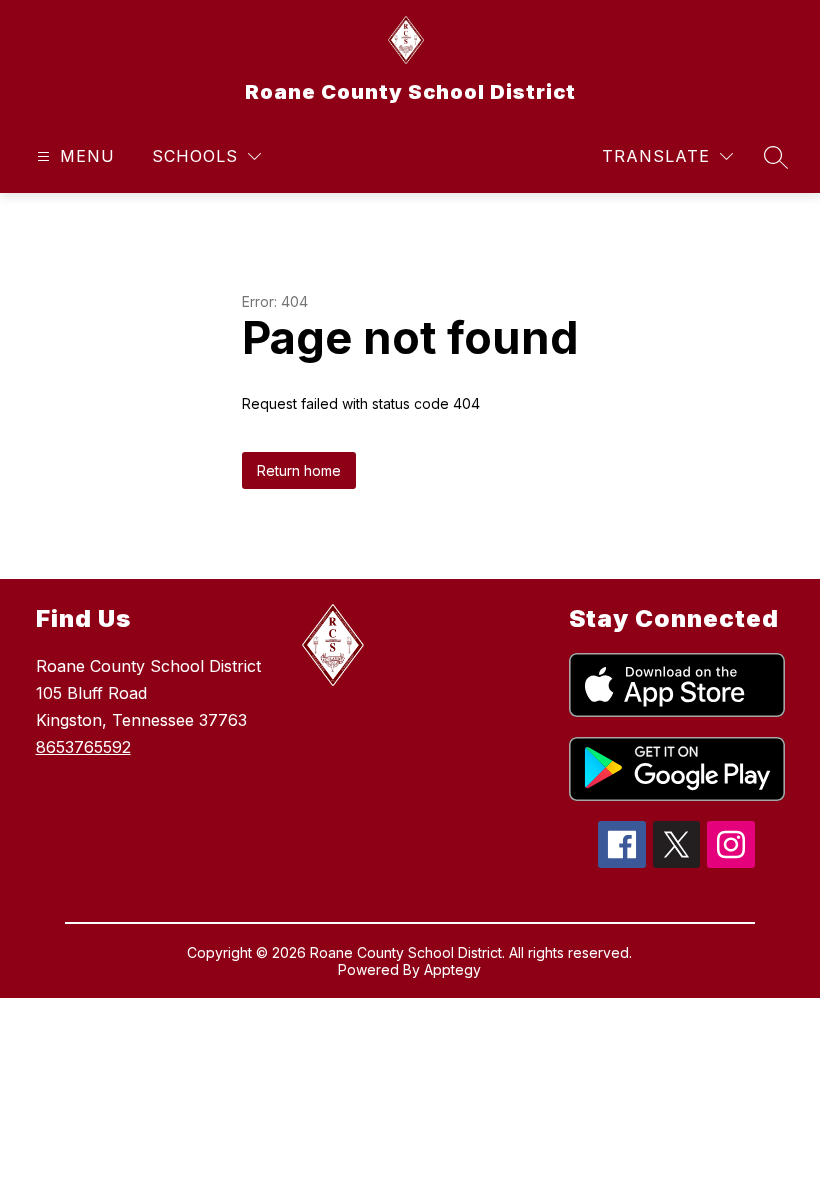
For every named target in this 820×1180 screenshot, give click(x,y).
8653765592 (83, 747)
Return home (299, 470)
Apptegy (452, 969)
